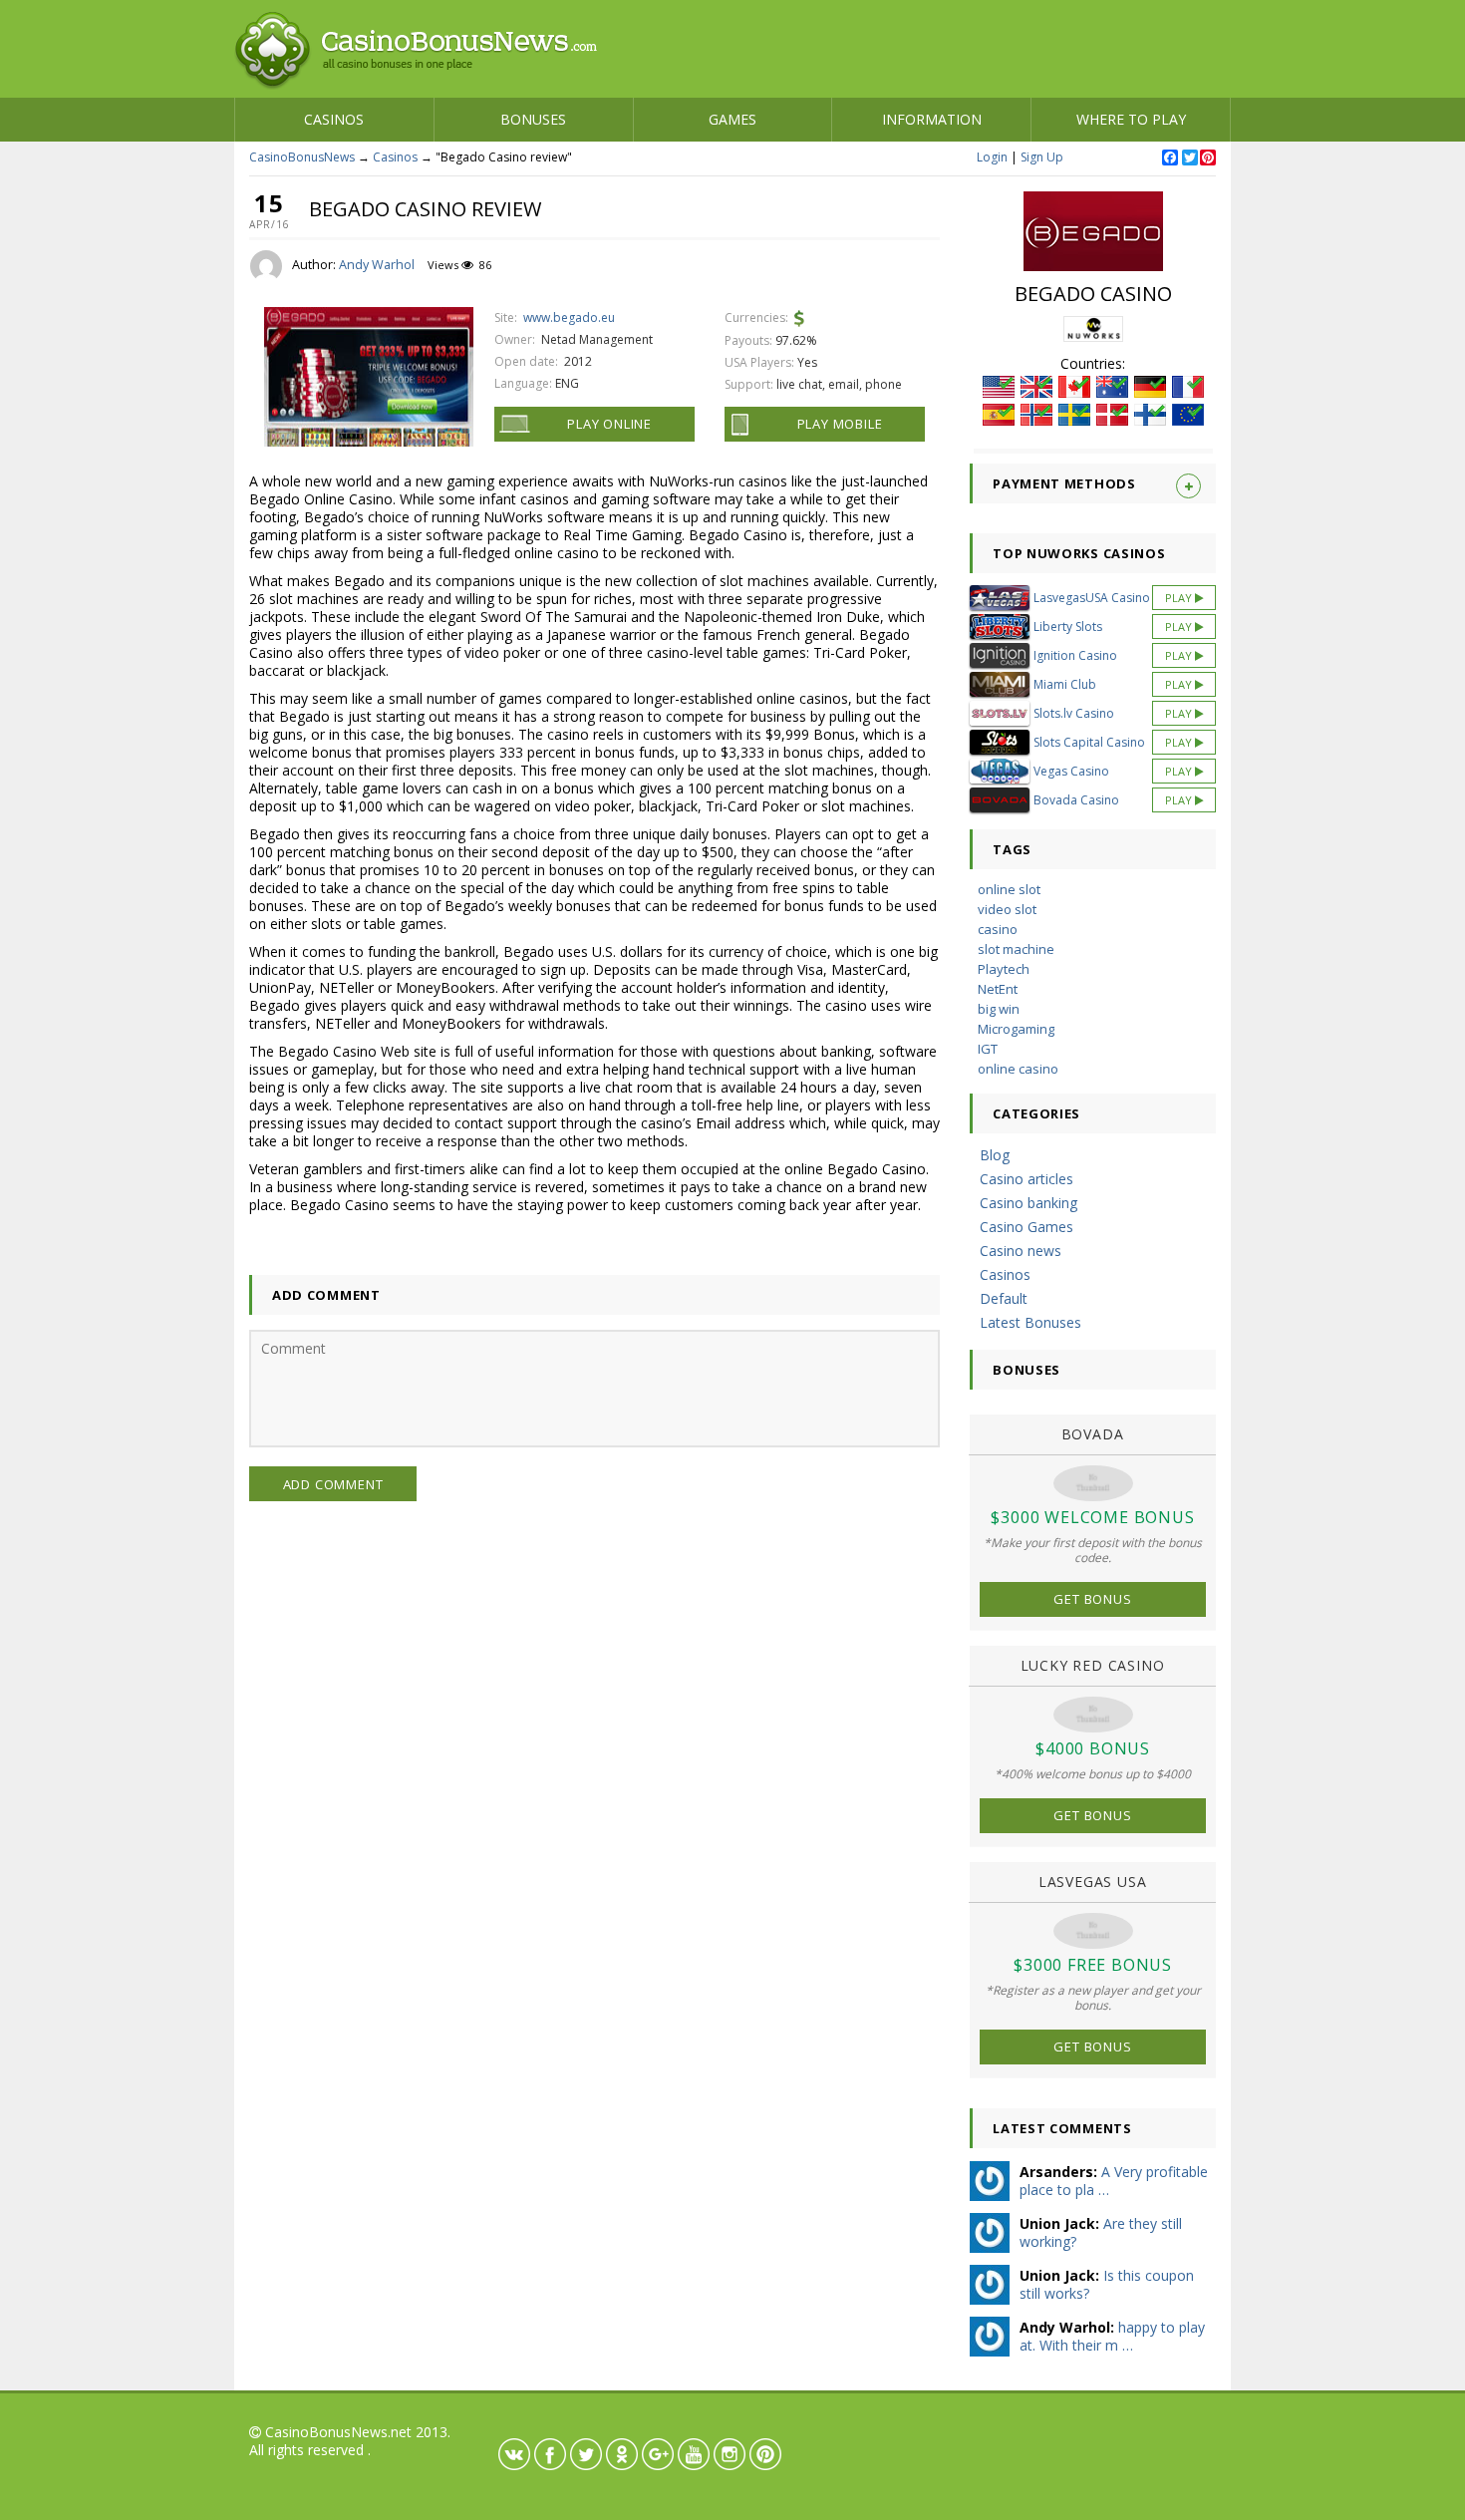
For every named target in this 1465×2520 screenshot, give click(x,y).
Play (1180, 598)
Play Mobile (840, 424)
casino (998, 929)
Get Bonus (1092, 1599)
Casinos (334, 119)
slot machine (1016, 949)
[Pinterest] (1207, 158)
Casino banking (1028, 1203)
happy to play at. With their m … (1112, 2336)
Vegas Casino (1071, 771)
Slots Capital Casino (1089, 742)
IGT (988, 1049)
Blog (995, 1155)
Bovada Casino (1076, 800)
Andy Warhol (377, 265)
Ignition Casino (1075, 655)
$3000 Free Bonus (1093, 1965)
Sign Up (1042, 157)
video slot (1007, 909)
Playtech (1004, 969)
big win (999, 1009)
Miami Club (1065, 684)
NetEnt (998, 989)
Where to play (1131, 119)
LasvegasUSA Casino (1092, 598)
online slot (1009, 889)
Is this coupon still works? (1107, 2284)
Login (992, 157)
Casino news (1021, 1251)
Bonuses (533, 119)
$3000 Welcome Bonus (1092, 1517)
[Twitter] (1189, 158)
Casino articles (1026, 1179)
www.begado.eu (569, 317)
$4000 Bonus (1093, 1748)
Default (1004, 1298)
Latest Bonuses (1030, 1322)
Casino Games (1026, 1227)
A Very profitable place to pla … (1114, 2181)
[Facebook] (1169, 158)
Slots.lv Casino (1074, 713)
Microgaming (1016, 1029)
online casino (1018, 1069)
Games (732, 119)
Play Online (609, 424)
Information (932, 119)
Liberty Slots (1068, 627)
